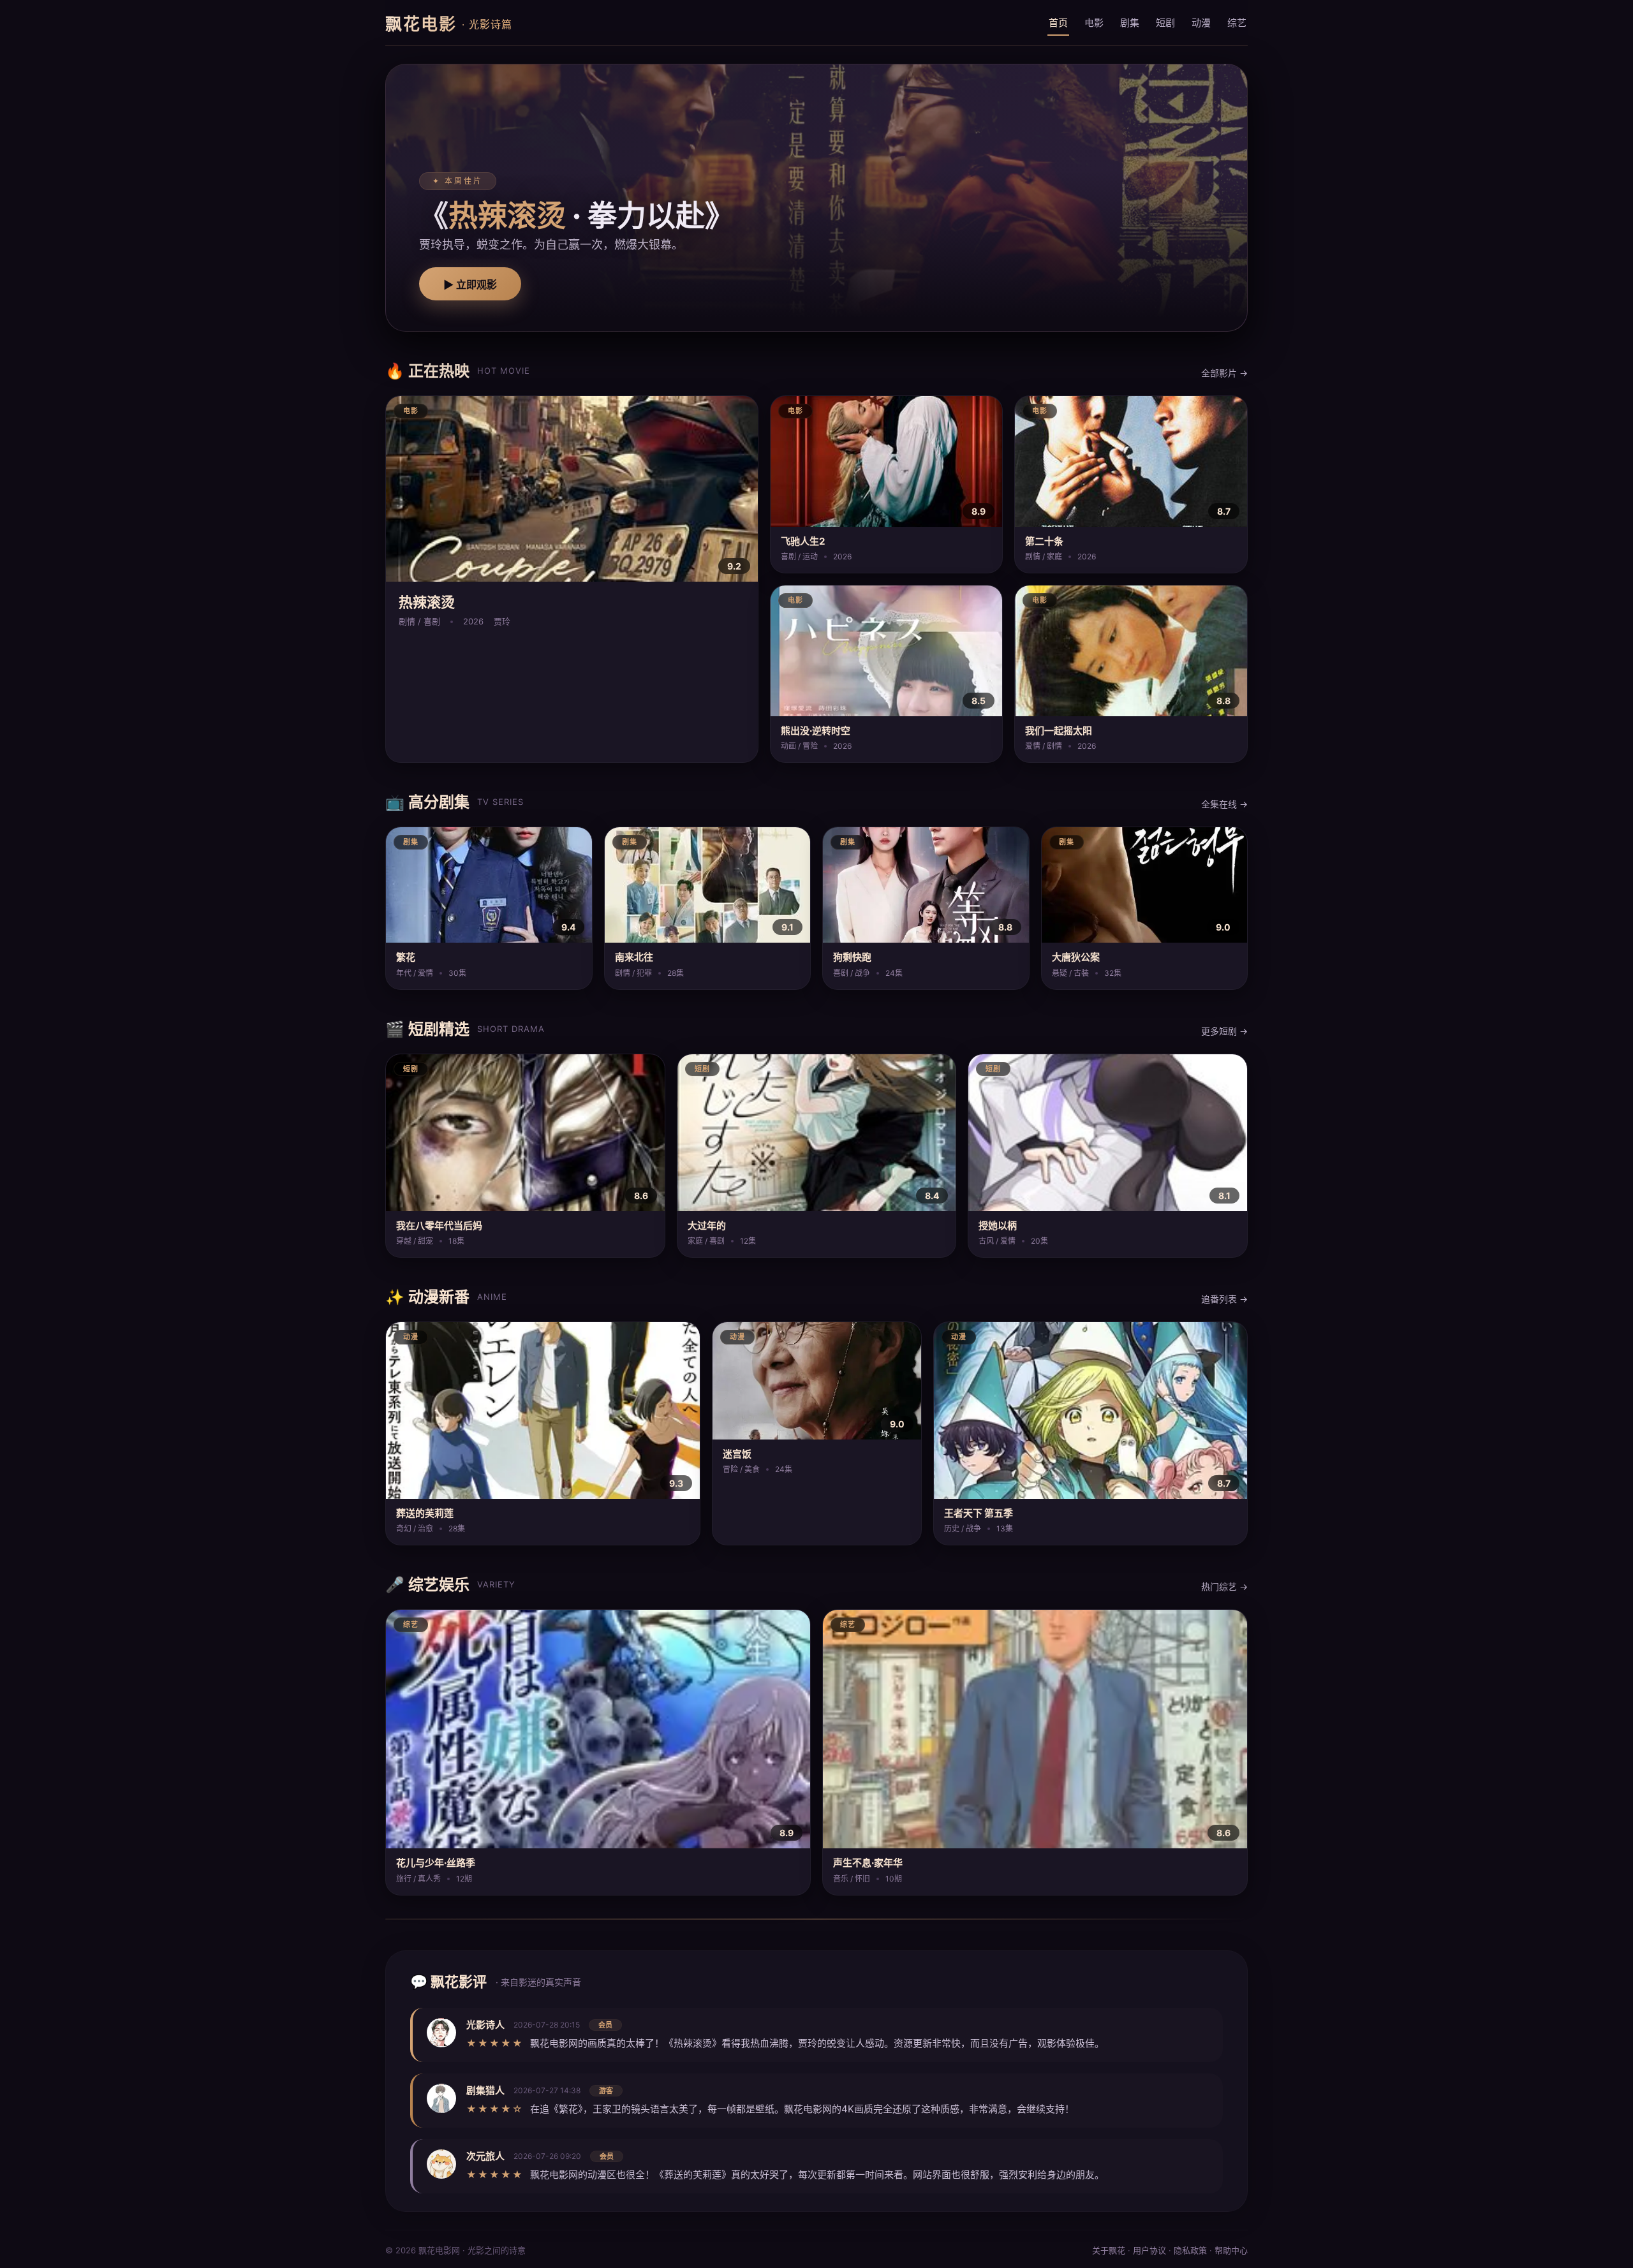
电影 (1094, 23)
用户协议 (1149, 2250)
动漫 (1201, 23)
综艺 (1237, 23)
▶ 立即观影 (470, 285)
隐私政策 (1190, 2250)
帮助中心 (1231, 2250)
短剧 (1165, 23)
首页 (1058, 23)
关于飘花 (1109, 2250)
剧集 (1130, 23)
